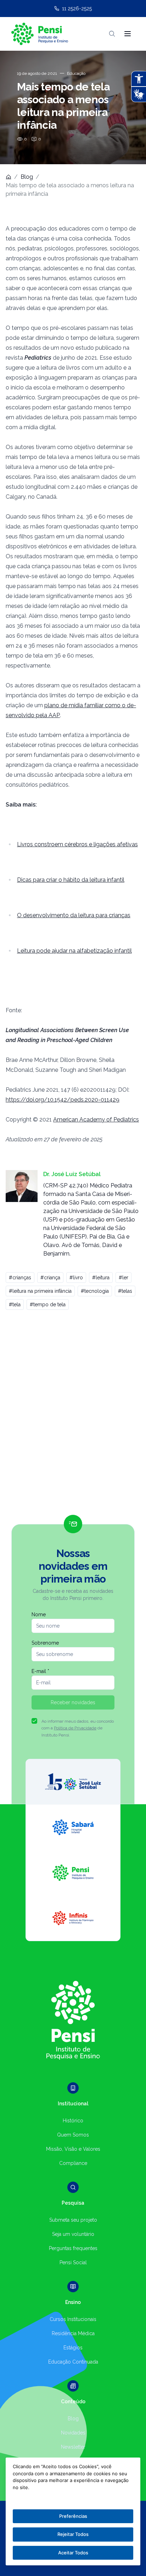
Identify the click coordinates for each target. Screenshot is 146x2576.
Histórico (73, 2121)
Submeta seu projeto (73, 2220)
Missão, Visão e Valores (73, 2149)
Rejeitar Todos (73, 2534)
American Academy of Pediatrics (96, 1120)
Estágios (73, 2348)
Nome (39, 1614)
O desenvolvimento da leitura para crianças (74, 915)
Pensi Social (73, 2262)
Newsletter (73, 2447)
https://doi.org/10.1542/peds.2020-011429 (63, 1100)
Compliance (73, 2163)
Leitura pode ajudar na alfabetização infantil (74, 951)
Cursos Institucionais (73, 2319)
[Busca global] (112, 34)
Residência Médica (73, 2333)
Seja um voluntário (73, 2234)
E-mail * (40, 1671)
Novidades (73, 2433)
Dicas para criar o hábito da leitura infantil (71, 880)
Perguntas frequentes (73, 2248)
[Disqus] (73, 1416)
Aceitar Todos (73, 2553)
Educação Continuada (73, 2362)
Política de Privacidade (75, 1728)
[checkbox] (34, 1721)
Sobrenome (45, 1643)
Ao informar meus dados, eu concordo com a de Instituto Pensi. (78, 1728)
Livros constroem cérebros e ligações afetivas (77, 844)
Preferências (73, 2516)
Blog (27, 177)
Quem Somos (73, 2135)
